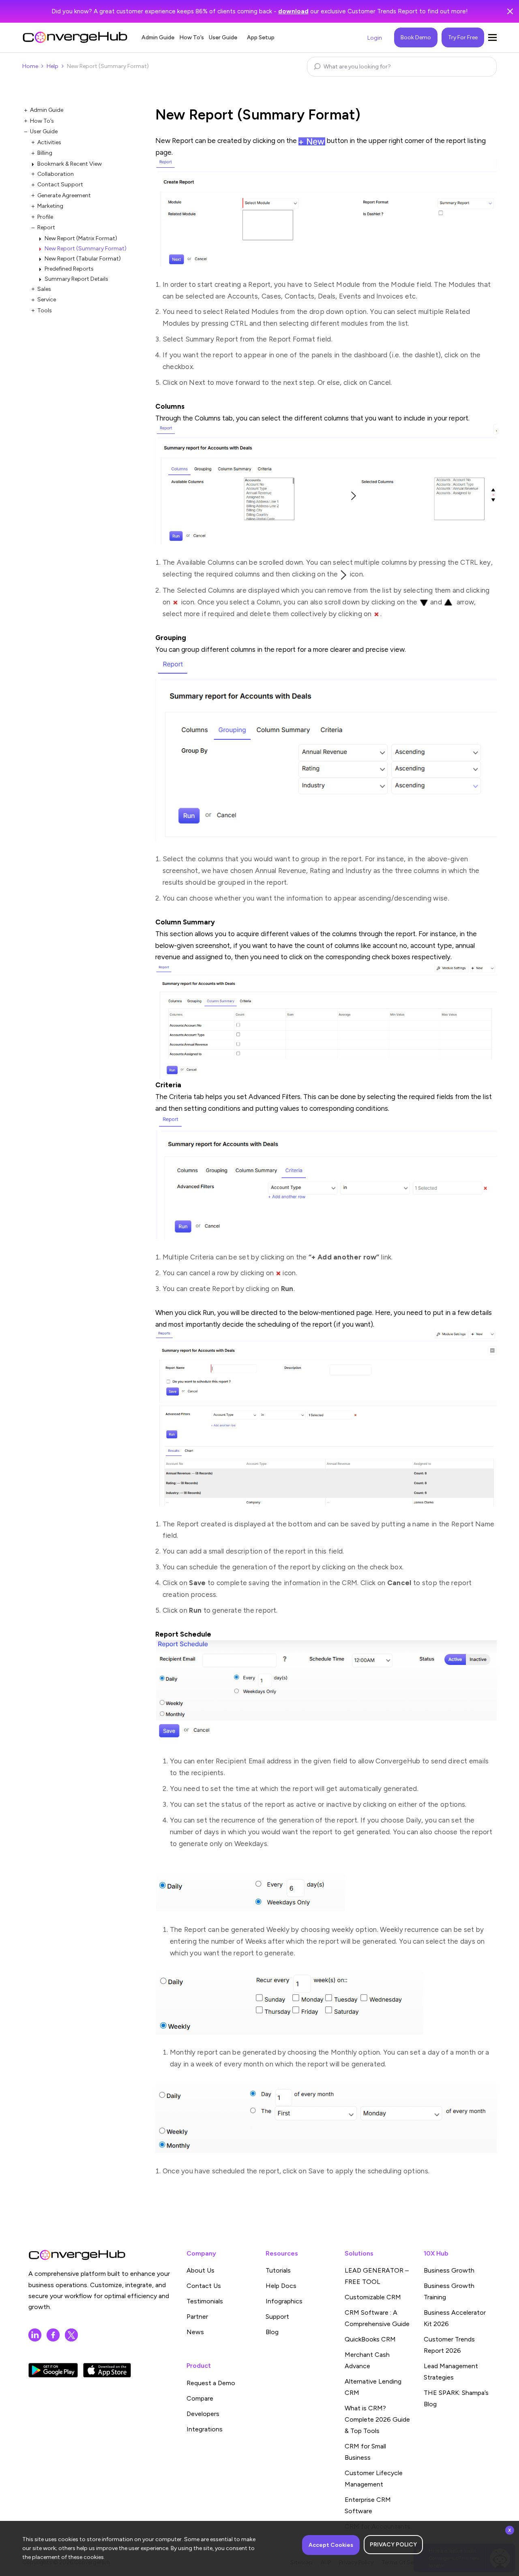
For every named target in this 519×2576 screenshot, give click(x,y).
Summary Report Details (76, 279)
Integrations (205, 2429)
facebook (53, 2335)
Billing (45, 153)
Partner (197, 2317)
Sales (44, 289)
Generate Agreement (64, 195)
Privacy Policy (393, 2545)
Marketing (50, 206)
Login (375, 38)
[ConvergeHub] (75, 37)
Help (53, 66)
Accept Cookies (331, 2545)
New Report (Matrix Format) (81, 238)
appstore (107, 2370)
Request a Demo (211, 2383)
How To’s (192, 37)
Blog (272, 2332)
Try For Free (463, 37)
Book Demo (416, 37)
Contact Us (204, 2286)
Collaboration (56, 174)
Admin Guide (158, 37)
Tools (45, 311)
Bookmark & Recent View (70, 164)
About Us (201, 2270)
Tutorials (278, 2270)
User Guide (223, 37)
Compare (200, 2398)
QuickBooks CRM (370, 2339)
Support (277, 2317)
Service (47, 300)
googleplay (53, 2370)
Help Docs (281, 2286)
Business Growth (449, 2270)
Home (30, 66)
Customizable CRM (373, 2297)
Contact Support (60, 185)
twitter (71, 2335)
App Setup (261, 37)
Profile (45, 217)
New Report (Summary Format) (86, 249)
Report (46, 227)
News (195, 2332)
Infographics (284, 2301)
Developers (203, 2414)
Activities (49, 142)
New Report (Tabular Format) (83, 259)
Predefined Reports (69, 269)
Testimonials (205, 2301)
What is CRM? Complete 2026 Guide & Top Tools (377, 2419)
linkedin (35, 2335)
